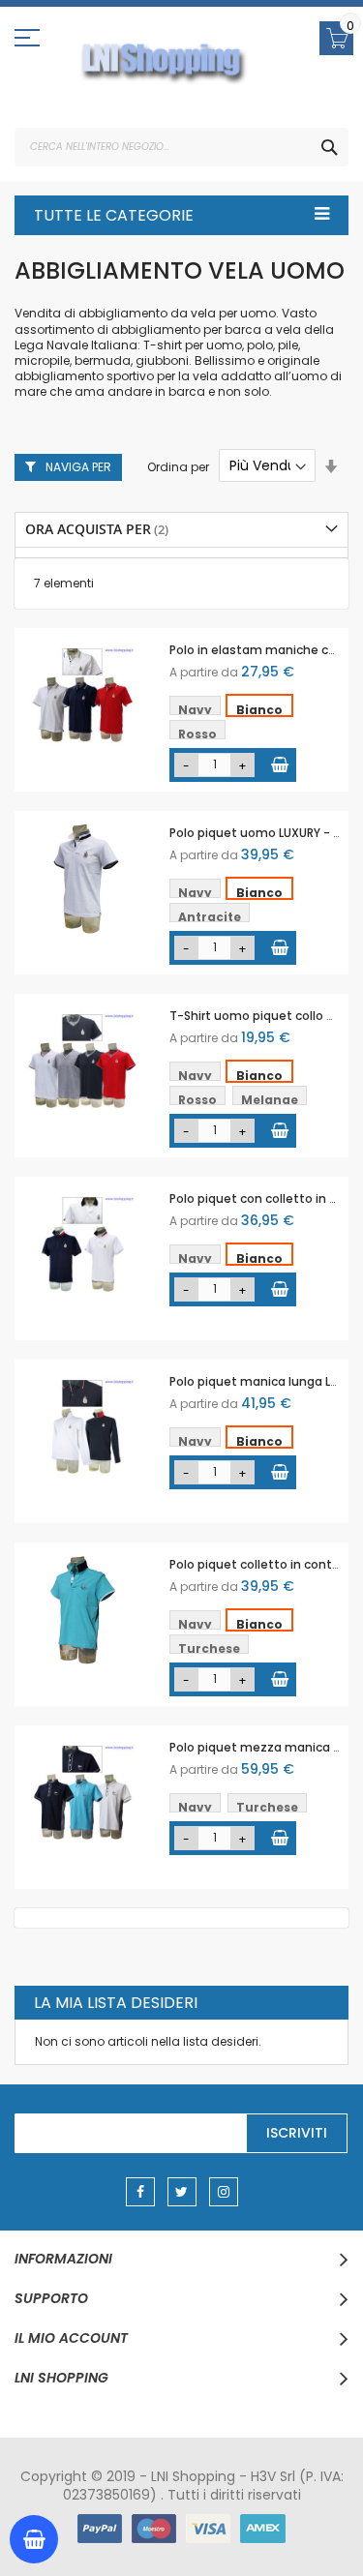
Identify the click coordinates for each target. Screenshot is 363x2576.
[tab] (181, 530)
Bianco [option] (259, 708)
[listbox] (259, 720)
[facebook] (140, 2192)
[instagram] (224, 2192)
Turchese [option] (209, 1647)
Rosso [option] (197, 733)
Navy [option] (195, 708)
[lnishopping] (162, 61)
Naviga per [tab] (78, 467)
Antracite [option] (210, 915)
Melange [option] (270, 1098)
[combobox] (181, 147)
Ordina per (178, 466)
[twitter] (182, 2192)
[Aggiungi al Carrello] (279, 765)
